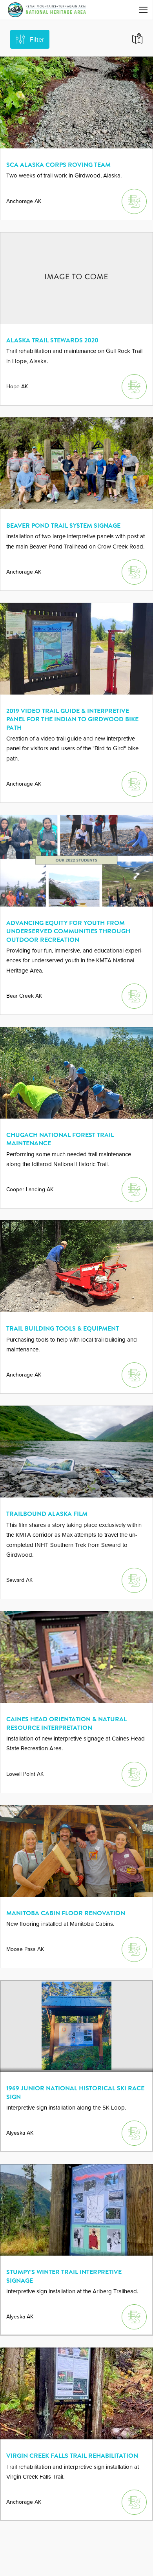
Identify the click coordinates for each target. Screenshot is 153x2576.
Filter (37, 39)
